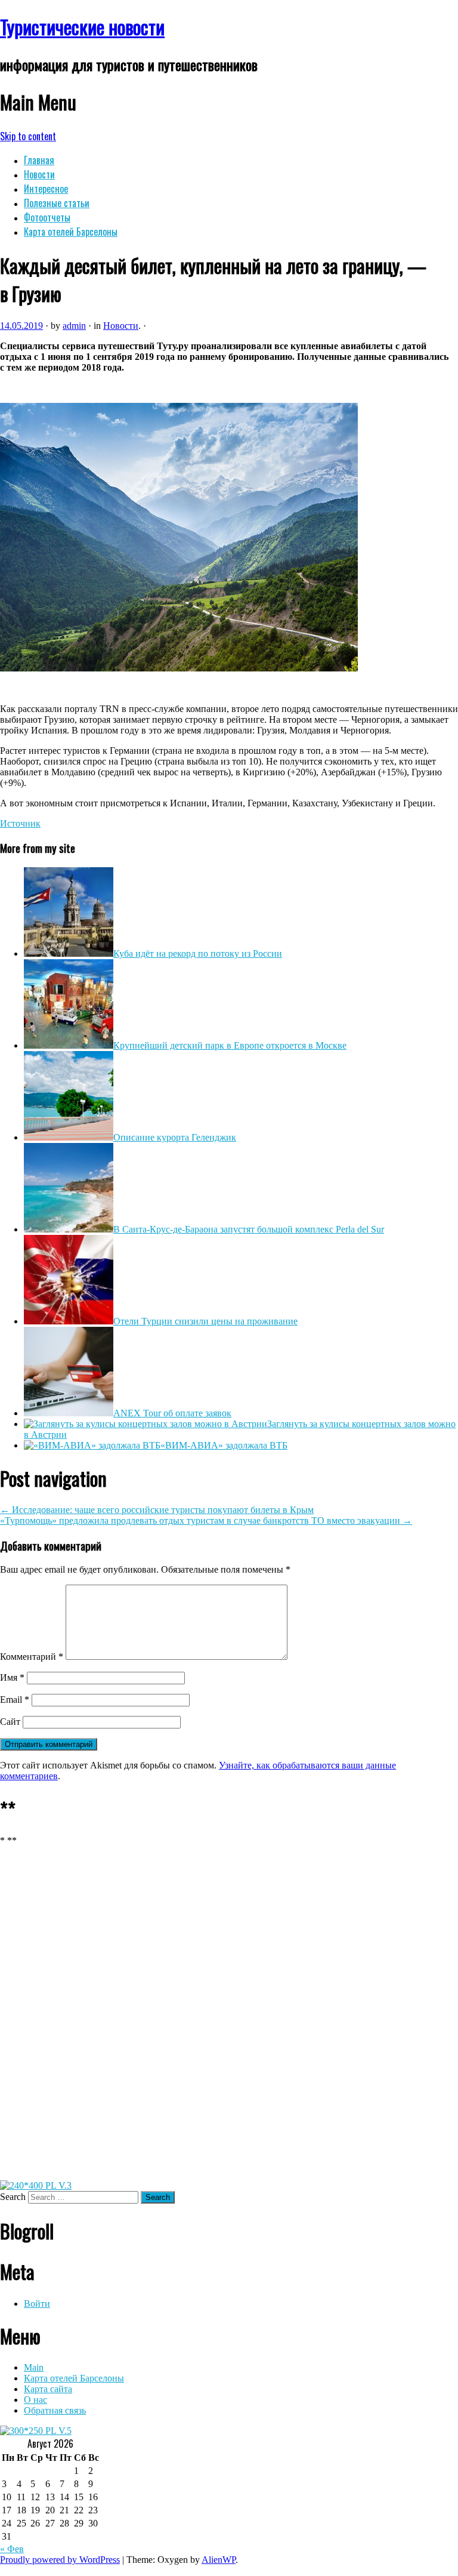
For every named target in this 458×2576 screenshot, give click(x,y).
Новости (39, 174)
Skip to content (28, 136)
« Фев (12, 2549)
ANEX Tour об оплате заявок (172, 1413)
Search (13, 2197)
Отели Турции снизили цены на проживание (205, 1321)
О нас (35, 2400)
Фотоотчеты (47, 217)
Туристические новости (82, 27)
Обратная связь (55, 2410)
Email (15, 1700)
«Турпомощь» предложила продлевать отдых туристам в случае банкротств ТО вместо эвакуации (206, 1520)
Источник (20, 823)
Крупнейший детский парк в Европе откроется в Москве (230, 1045)
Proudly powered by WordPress (60, 2560)
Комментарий (32, 1657)
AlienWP (219, 2560)
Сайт (10, 1722)
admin (74, 326)
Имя (12, 1677)
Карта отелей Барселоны (71, 232)
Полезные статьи (57, 203)
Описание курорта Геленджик (175, 1137)
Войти (37, 2304)
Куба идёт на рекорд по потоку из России (198, 953)
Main (34, 2367)
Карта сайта (48, 2389)
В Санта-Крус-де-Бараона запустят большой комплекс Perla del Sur (249, 1229)
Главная (39, 160)
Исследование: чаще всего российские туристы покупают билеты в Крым (157, 1510)
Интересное (46, 189)
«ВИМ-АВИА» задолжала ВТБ (224, 1445)
